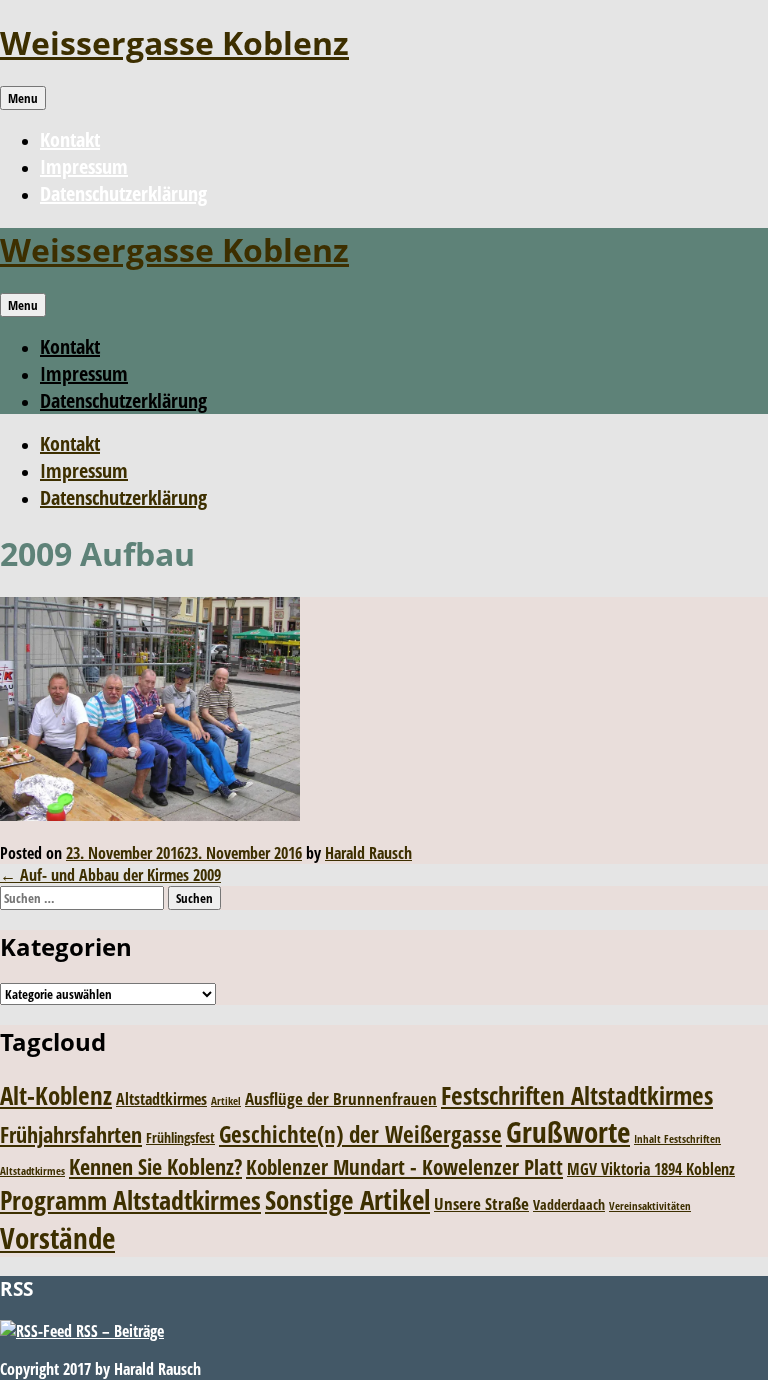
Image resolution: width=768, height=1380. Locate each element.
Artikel (226, 1101)
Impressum (84, 166)
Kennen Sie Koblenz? (155, 1166)
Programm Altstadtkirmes (130, 1200)
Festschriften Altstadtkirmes (577, 1095)
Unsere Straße (481, 1203)
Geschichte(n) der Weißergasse (360, 1134)
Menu (23, 98)
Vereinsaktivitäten (650, 1206)
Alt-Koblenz (56, 1095)
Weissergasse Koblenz (174, 42)
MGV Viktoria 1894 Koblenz (651, 1169)
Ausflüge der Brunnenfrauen (341, 1098)
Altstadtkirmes (161, 1099)
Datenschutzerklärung (123, 193)
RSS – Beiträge (118, 1331)
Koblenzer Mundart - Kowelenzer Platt (404, 1166)
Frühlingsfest (180, 1137)
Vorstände (57, 1237)
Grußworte (568, 1132)
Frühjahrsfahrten (71, 1134)
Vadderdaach (569, 1204)
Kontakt (70, 139)
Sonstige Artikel (347, 1199)
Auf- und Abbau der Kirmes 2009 (110, 875)
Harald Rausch (368, 853)
